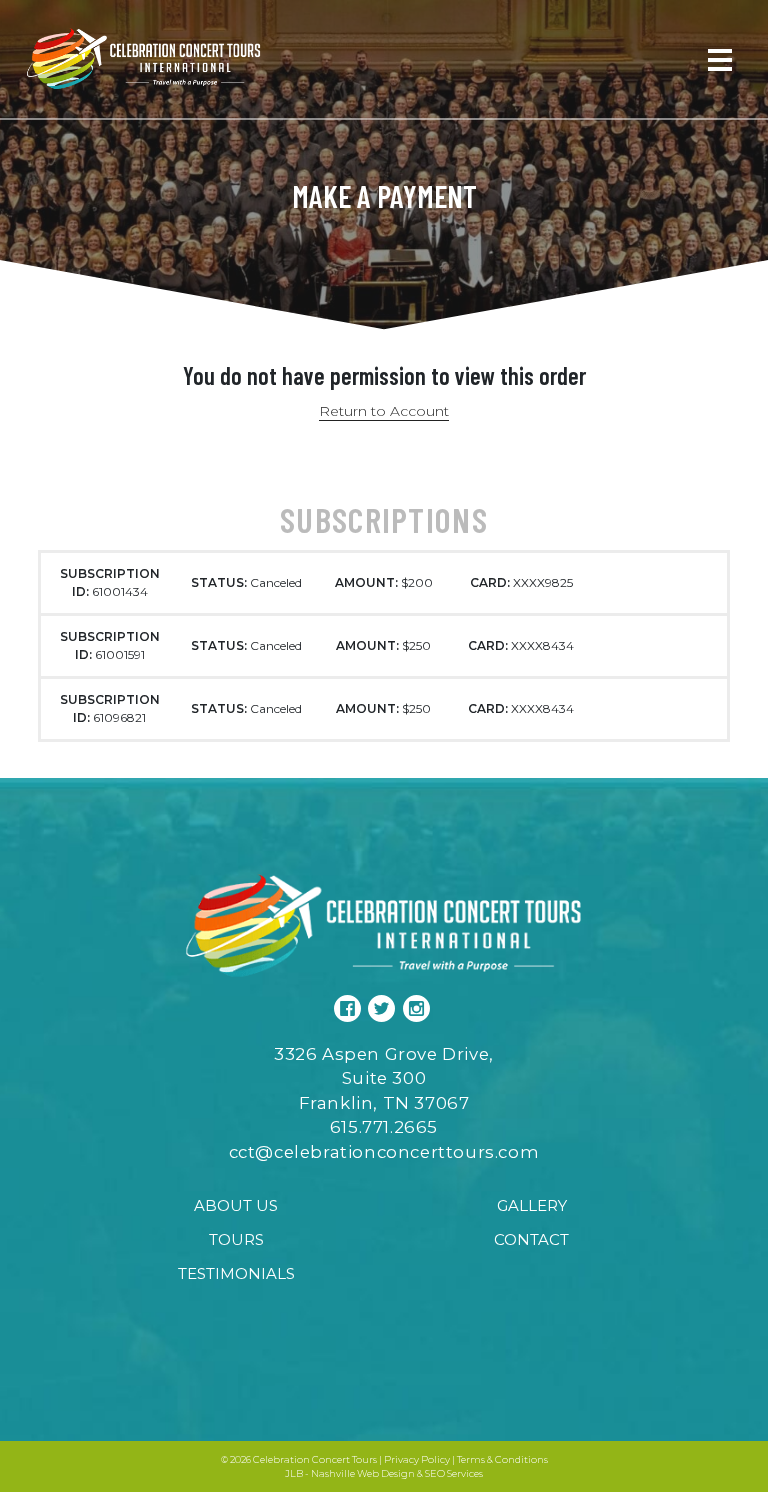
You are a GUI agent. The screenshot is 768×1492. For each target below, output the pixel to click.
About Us (236, 1205)
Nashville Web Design (363, 1473)
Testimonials (236, 1273)
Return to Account (384, 411)
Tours (236, 1239)
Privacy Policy (417, 1459)
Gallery (532, 1205)
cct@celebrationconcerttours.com (384, 1152)
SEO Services (454, 1473)
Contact (531, 1239)
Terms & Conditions (502, 1459)
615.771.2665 (384, 1127)
